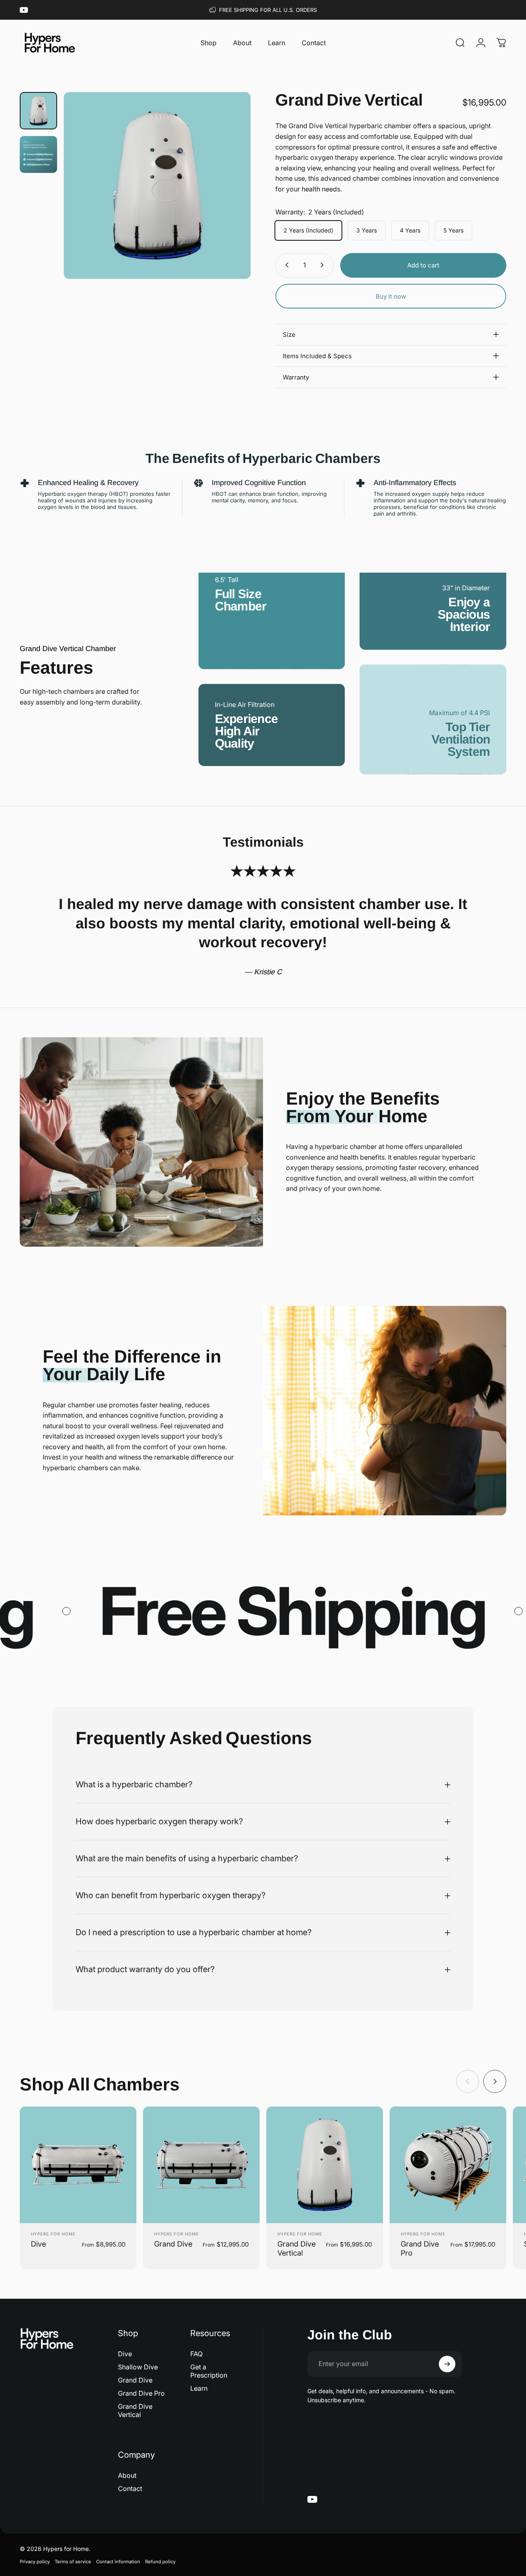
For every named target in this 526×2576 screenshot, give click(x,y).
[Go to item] (38, 111)
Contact (130, 2489)
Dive (38, 2244)
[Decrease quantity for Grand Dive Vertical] (285, 265)
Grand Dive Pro (141, 2393)
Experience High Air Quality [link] (247, 731)
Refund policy (160, 2562)
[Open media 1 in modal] (157, 185)
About (127, 2475)
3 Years (367, 230)
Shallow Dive (138, 2367)
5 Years (453, 230)
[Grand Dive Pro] (448, 2165)
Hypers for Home (53, 2234)
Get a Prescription (209, 2371)
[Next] (229, 185)
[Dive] (78, 2165)
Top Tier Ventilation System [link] (461, 739)
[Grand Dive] (201, 2165)
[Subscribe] (447, 2364)
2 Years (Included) (308, 230)
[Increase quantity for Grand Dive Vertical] (324, 265)
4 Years (410, 230)
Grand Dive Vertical (135, 2410)
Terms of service (73, 2562)
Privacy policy (35, 2562)
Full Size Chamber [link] (241, 600)
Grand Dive (173, 2244)
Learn (199, 2388)
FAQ (196, 2354)
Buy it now (391, 296)
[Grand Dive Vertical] (325, 2165)
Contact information (118, 2562)
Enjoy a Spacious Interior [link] (464, 614)
